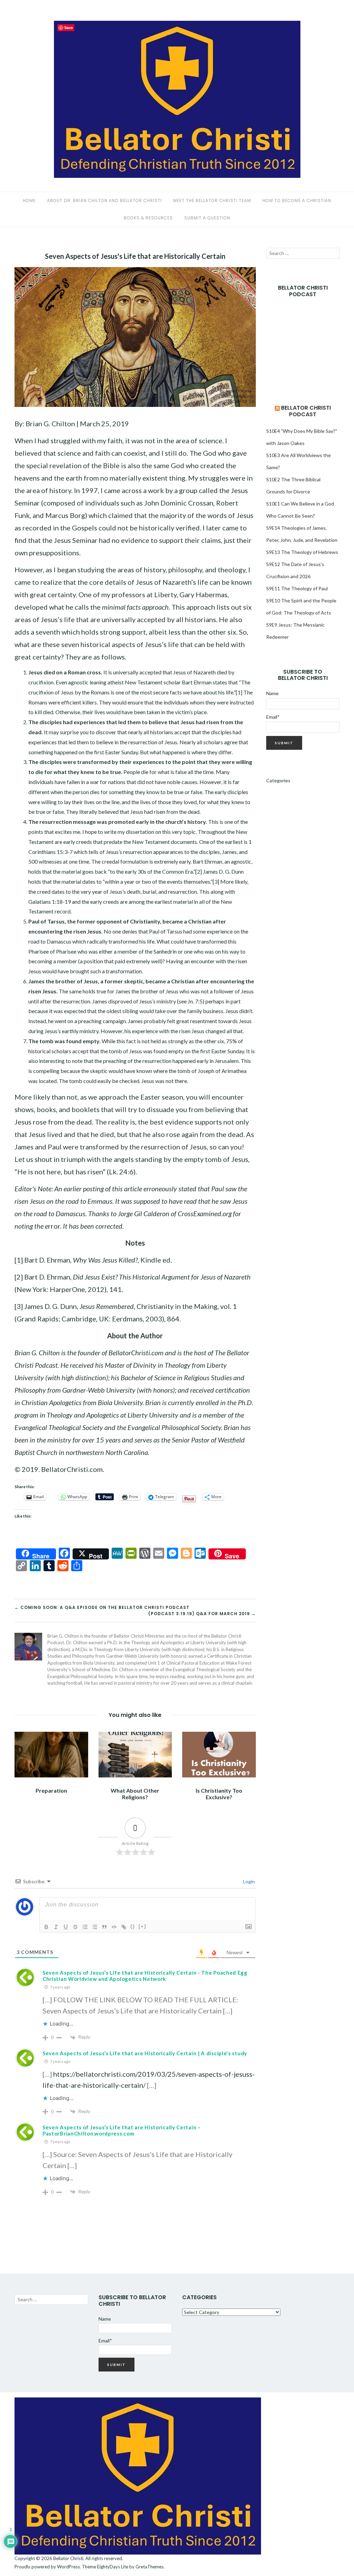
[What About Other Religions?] (135, 1754)
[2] (199, 871)
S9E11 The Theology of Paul (297, 588)
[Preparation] (51, 1754)
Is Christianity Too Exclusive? (219, 1794)
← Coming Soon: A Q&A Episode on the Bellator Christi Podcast (102, 1607)
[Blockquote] (104, 1927)
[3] (216, 881)
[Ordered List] (85, 1927)
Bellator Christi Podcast (306, 411)
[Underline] (66, 1927)
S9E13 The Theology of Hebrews (302, 552)
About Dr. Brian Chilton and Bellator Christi (104, 201)
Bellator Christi (68, 2558)
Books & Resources (148, 218)
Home (29, 201)
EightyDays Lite (113, 2567)
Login (248, 1881)
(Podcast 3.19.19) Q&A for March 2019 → (202, 1614)
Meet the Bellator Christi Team (212, 201)
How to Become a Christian (297, 201)
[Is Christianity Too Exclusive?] (219, 1754)
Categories (278, 780)
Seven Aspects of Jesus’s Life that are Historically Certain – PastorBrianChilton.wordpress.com (122, 2130)
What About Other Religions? (135, 1794)
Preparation (51, 1790)
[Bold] (46, 1927)
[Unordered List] (95, 1927)
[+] (142, 1926)
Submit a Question (207, 218)
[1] (239, 692)
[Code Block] (114, 1927)
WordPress (68, 2567)
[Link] (124, 1927)
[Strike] (75, 1927)
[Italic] (56, 1927)
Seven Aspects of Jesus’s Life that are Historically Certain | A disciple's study (145, 2053)
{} (133, 1926)
